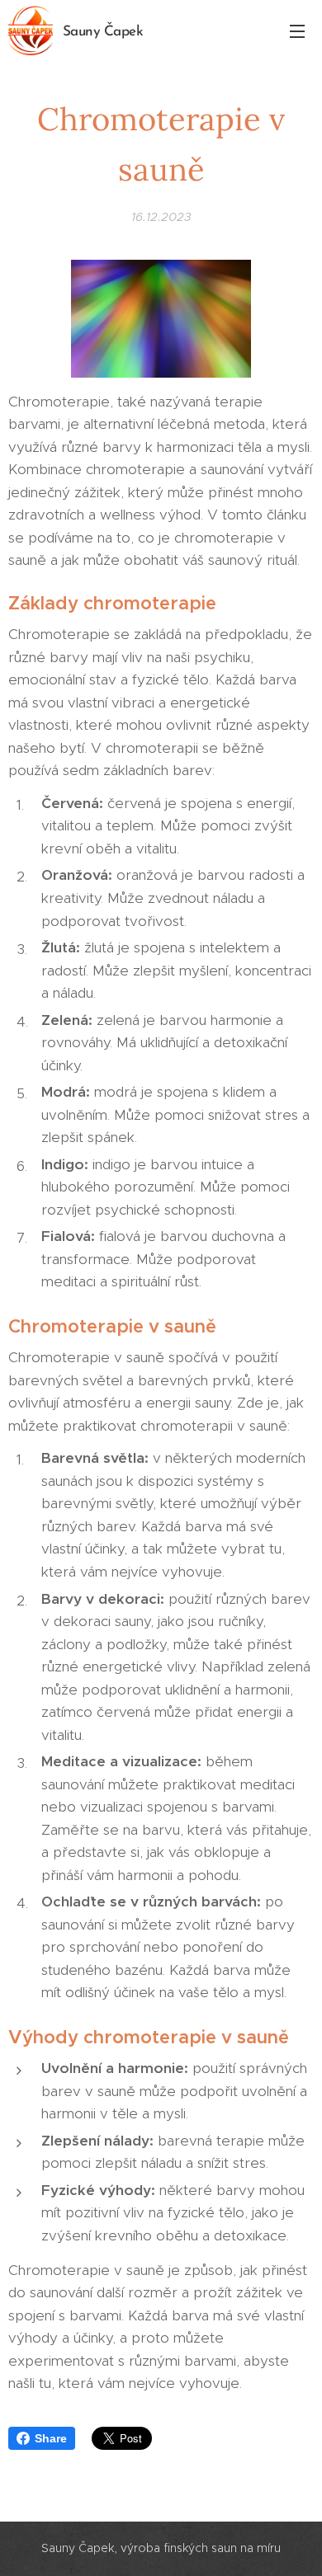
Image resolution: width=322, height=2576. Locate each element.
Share (51, 2438)
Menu (297, 31)
